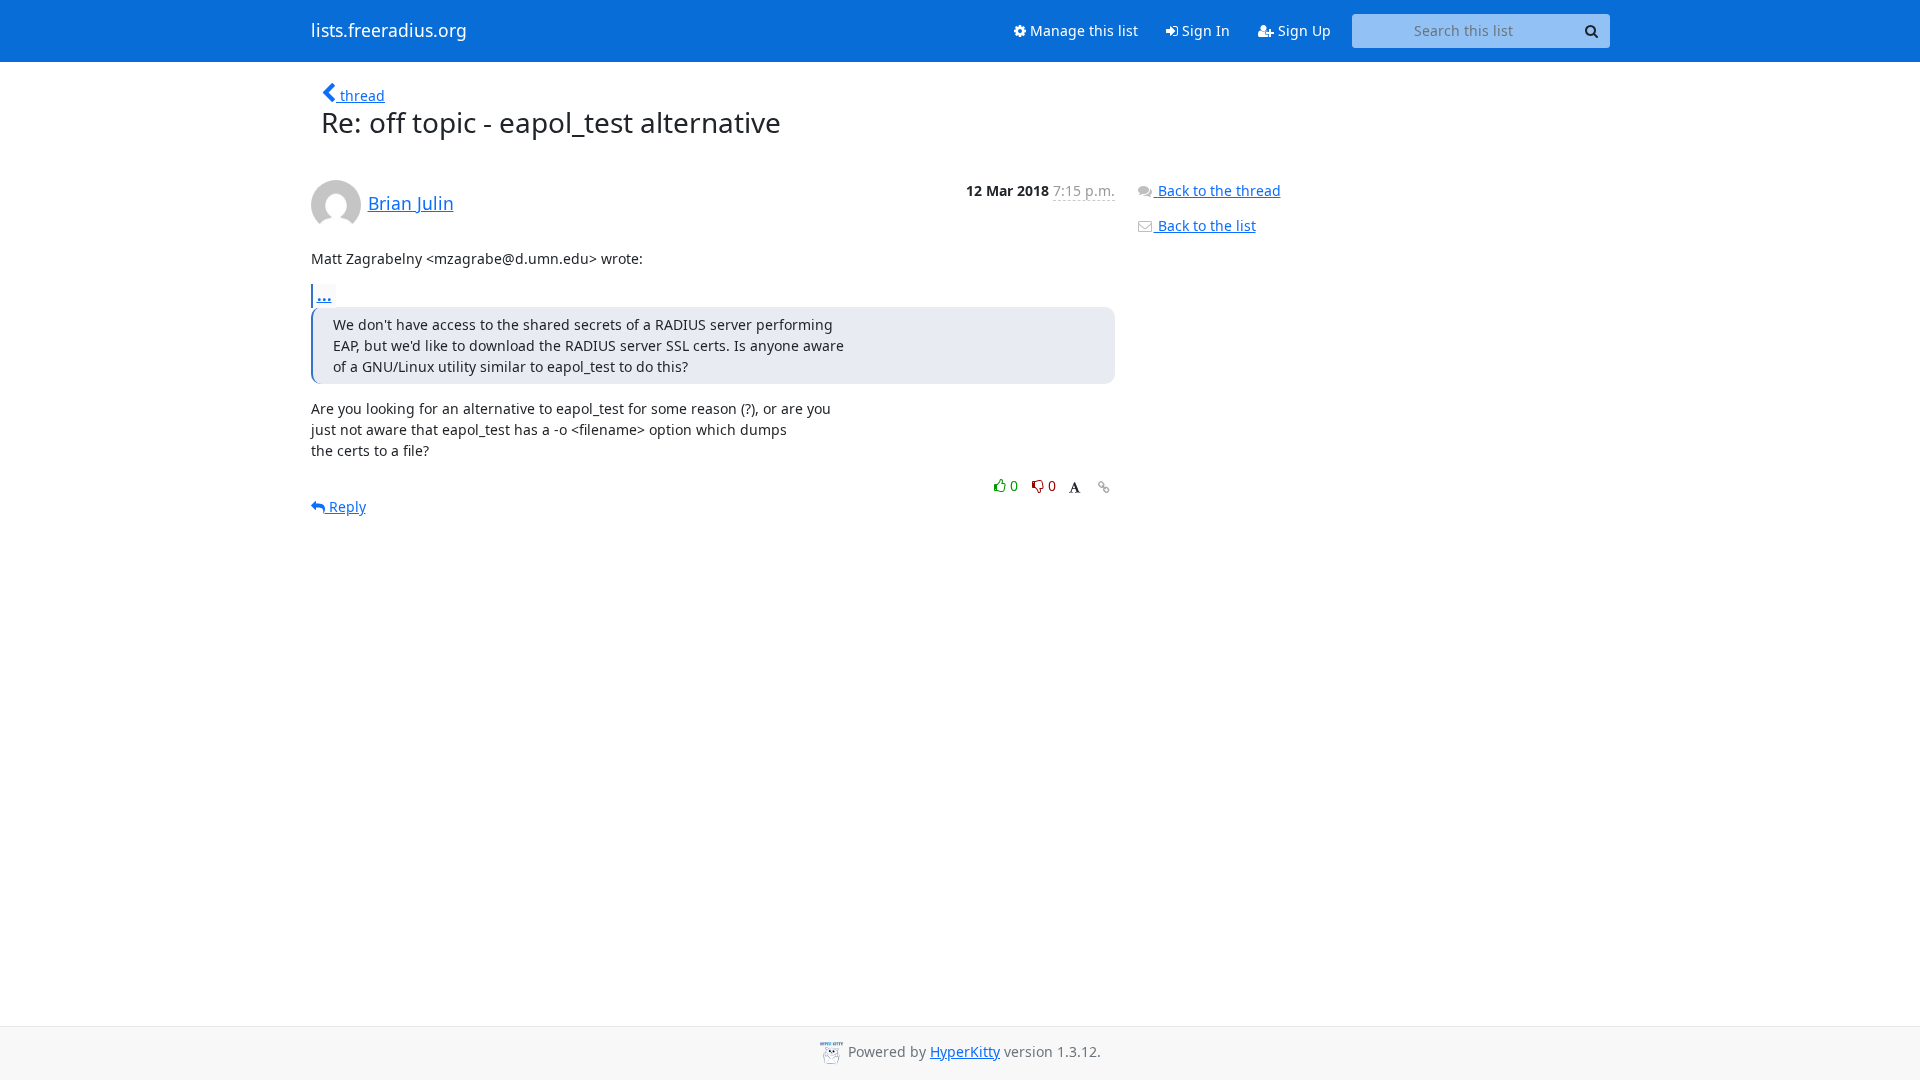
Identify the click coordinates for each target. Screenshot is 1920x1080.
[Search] (1592, 31)
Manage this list (1082, 30)
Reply (345, 506)
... (324, 295)
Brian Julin (411, 203)
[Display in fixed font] (1074, 488)
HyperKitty (965, 1051)
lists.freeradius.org (389, 31)
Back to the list (1205, 225)
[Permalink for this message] (1104, 487)
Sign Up (1302, 30)
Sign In (1204, 30)
